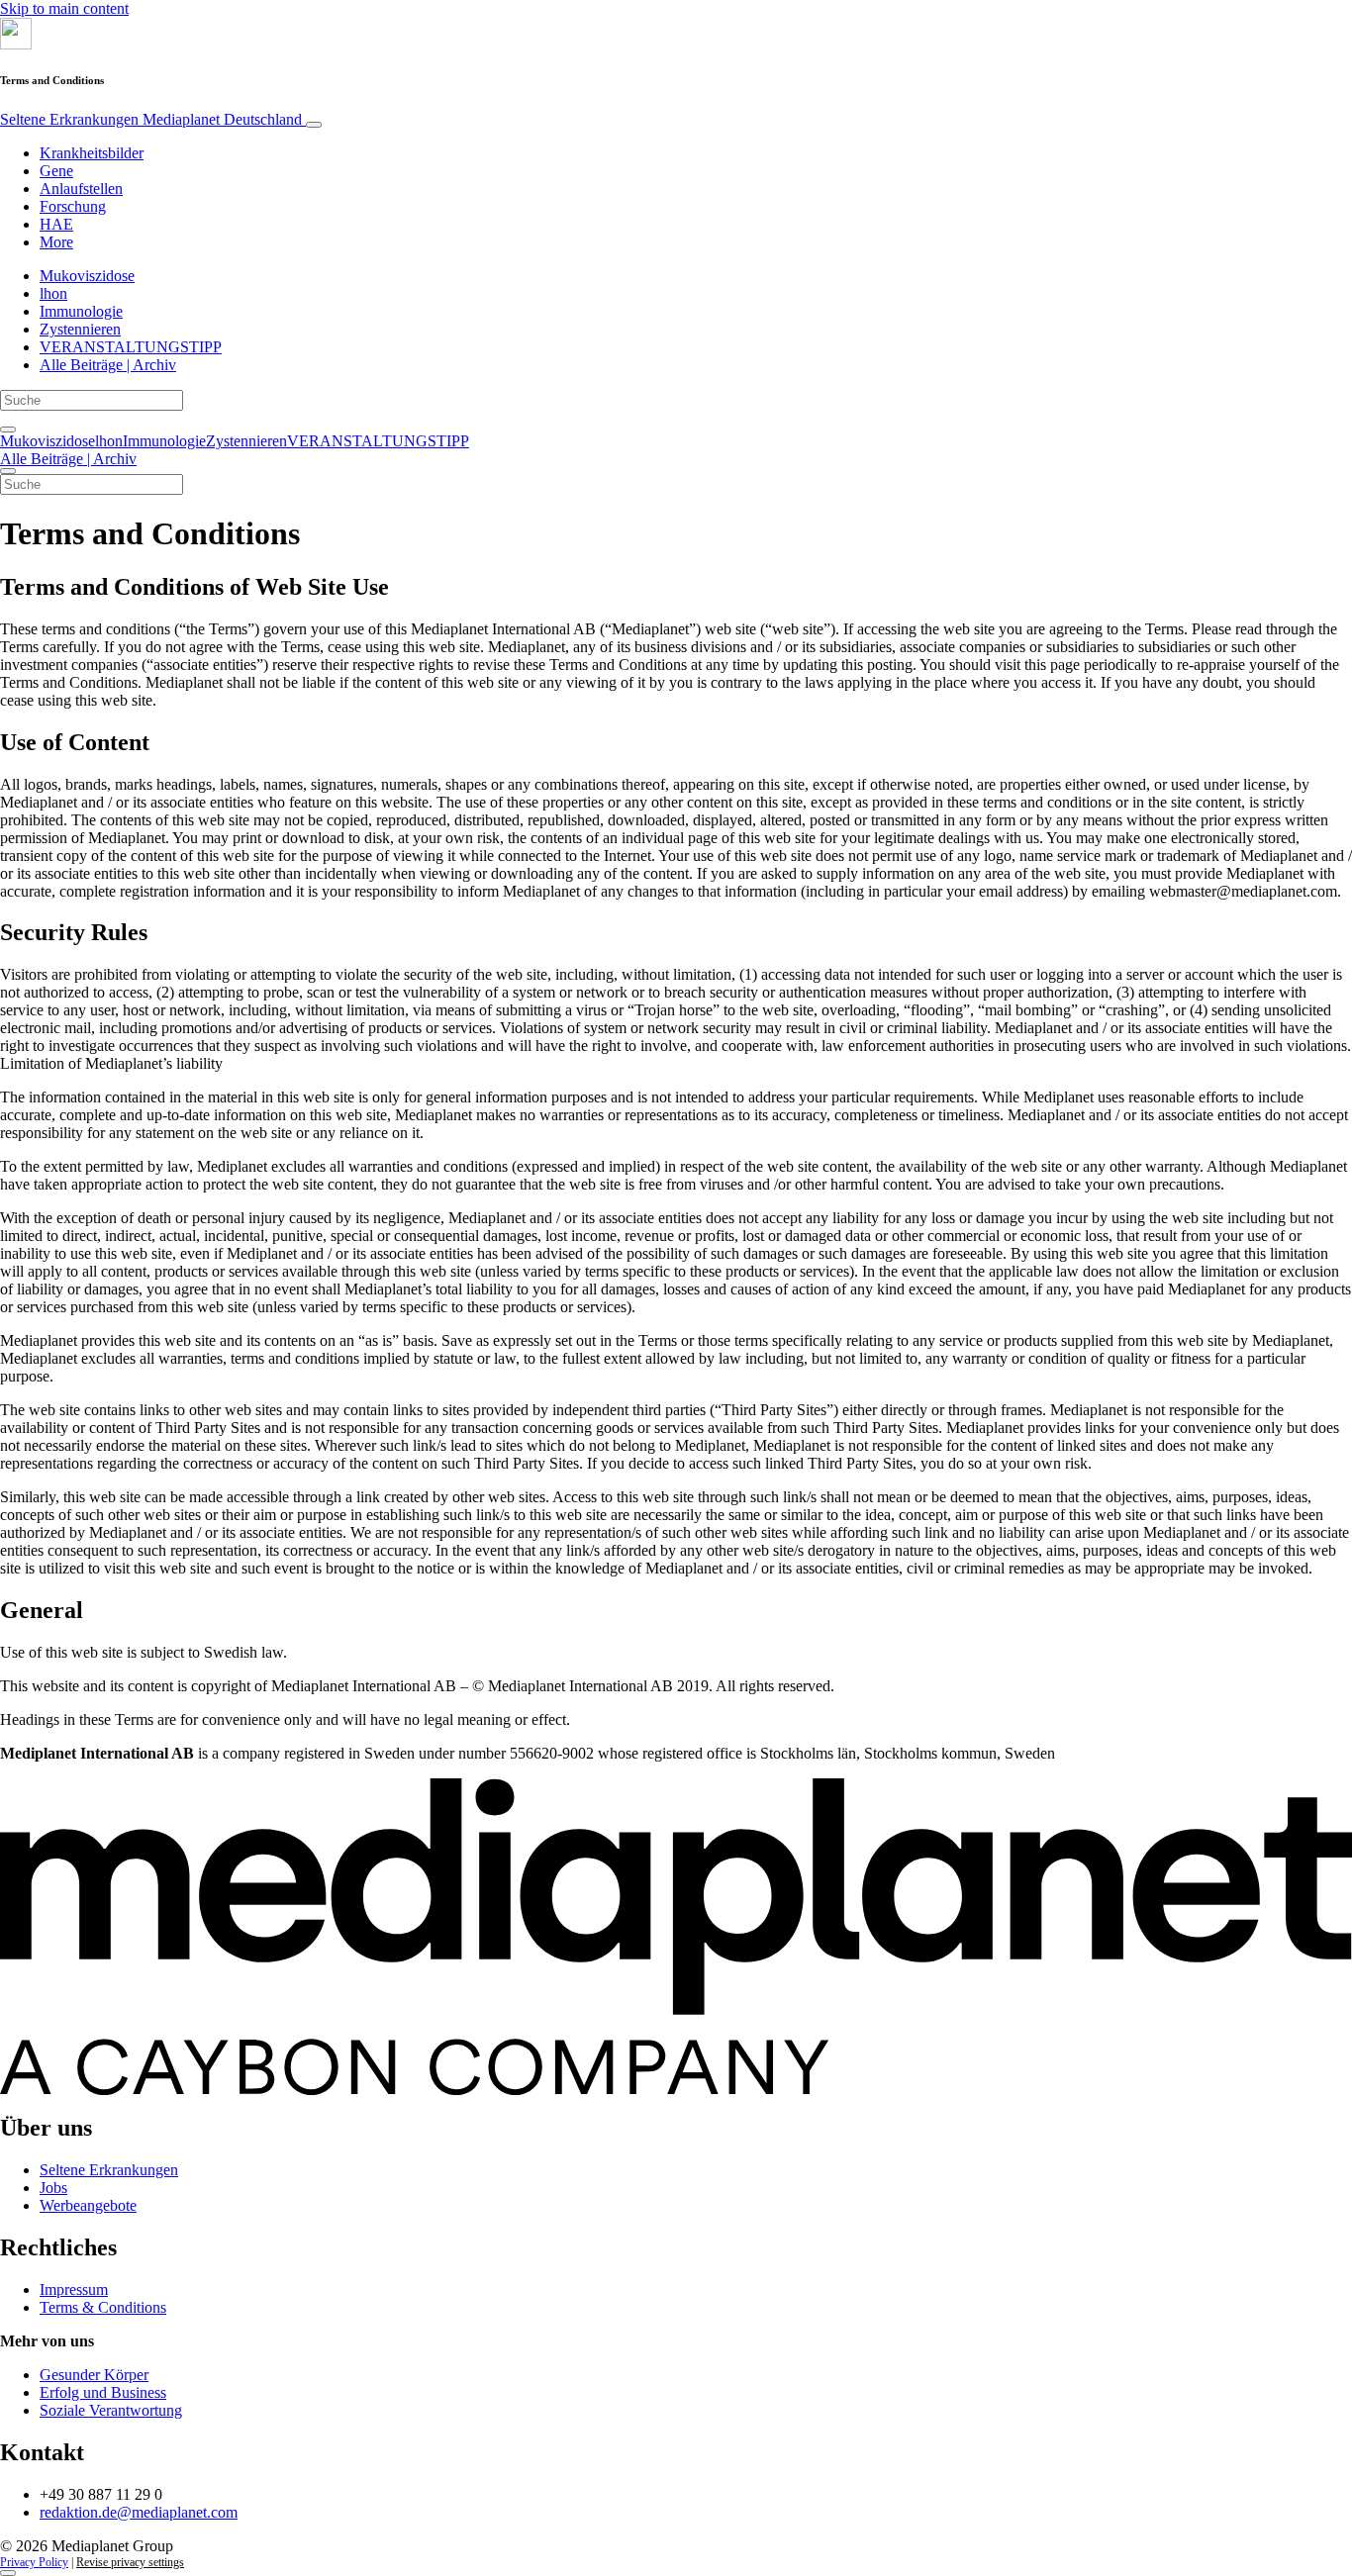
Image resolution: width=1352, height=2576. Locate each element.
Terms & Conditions (103, 2307)
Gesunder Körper (94, 2375)
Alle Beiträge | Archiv (108, 365)
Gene (56, 171)
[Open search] (8, 429)
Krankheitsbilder (92, 153)
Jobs (53, 2188)
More (56, 242)
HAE (56, 224)
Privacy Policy (34, 2562)
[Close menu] (8, 471)
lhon (53, 293)
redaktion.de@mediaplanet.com (139, 2512)
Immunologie (81, 311)
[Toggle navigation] (314, 125)
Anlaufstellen (81, 189)
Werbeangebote (88, 2205)
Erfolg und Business (103, 2392)
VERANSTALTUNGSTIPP (131, 347)
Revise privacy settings (130, 2562)
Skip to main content (64, 8)
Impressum (74, 2290)
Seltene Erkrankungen (151, 119)
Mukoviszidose (87, 276)
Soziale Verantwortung (111, 2410)
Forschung (73, 206)
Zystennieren (80, 329)
